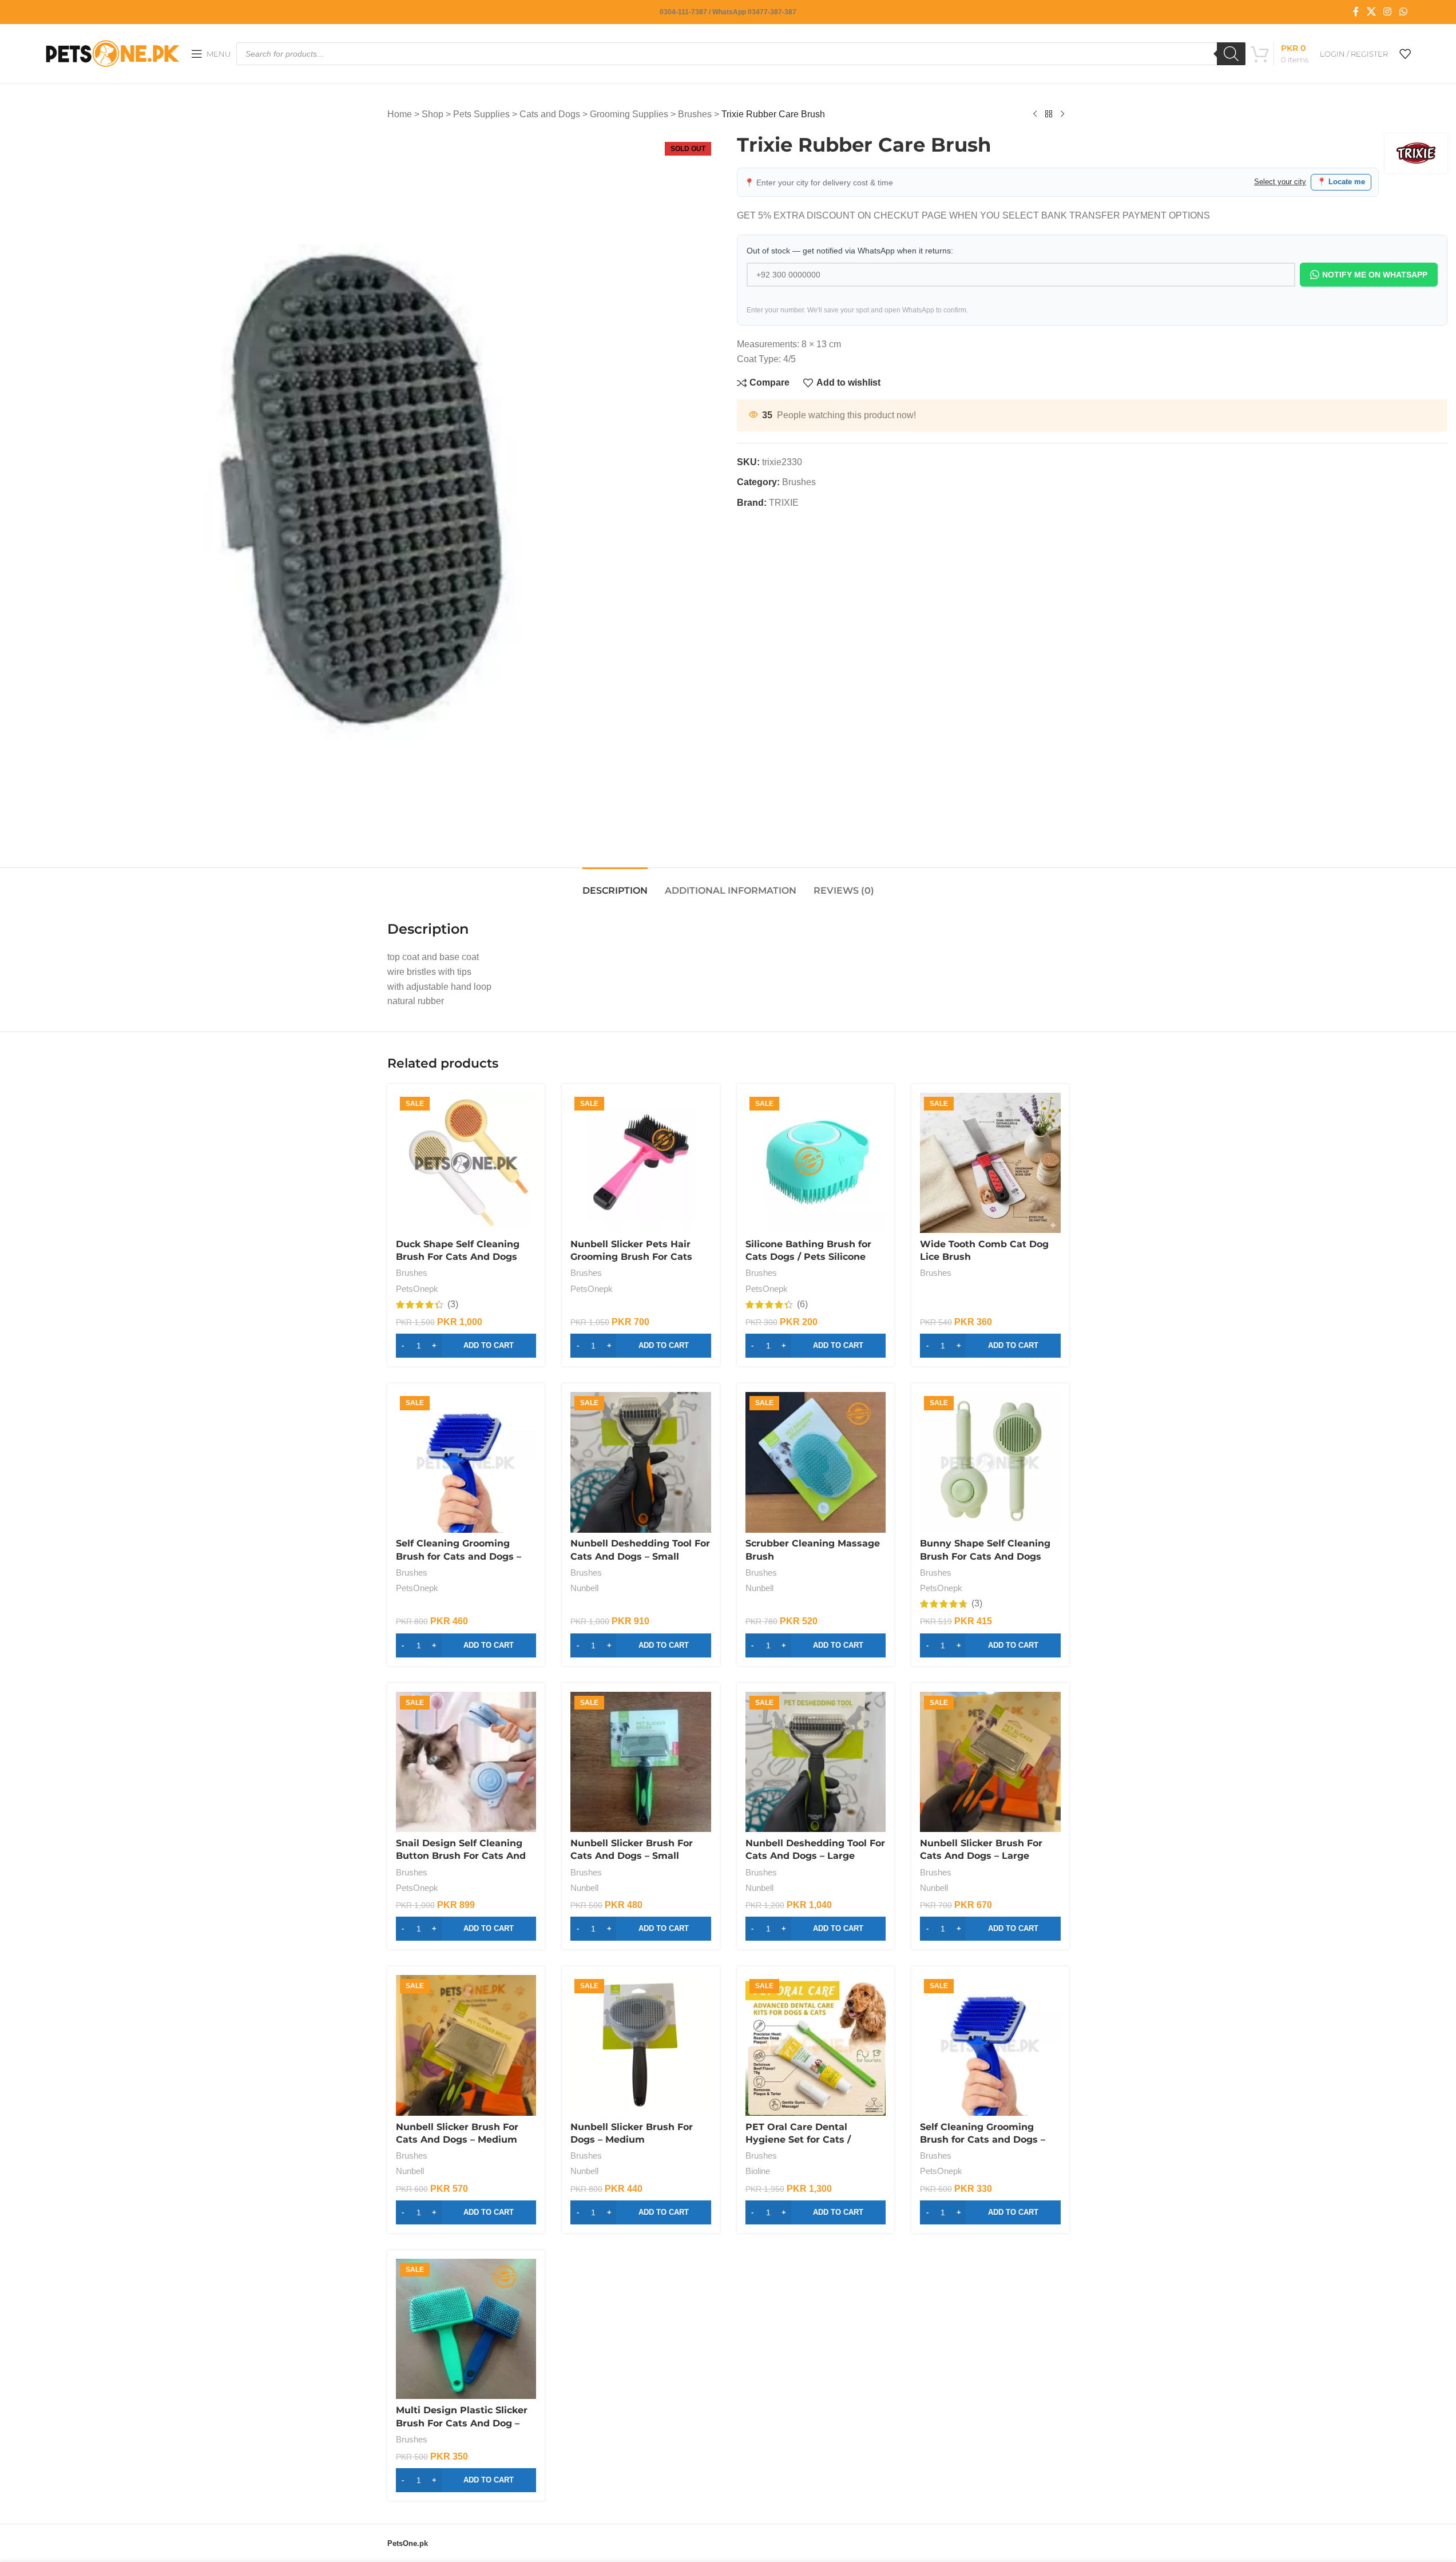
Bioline (758, 2171)
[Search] (1231, 54)
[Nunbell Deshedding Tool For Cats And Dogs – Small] (641, 1462)
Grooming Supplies (629, 114)
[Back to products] (1049, 114)
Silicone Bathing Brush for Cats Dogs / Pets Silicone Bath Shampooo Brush (808, 1257)
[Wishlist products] (1405, 54)
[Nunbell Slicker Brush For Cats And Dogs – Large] (990, 1762)
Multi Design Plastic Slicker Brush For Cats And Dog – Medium (462, 2423)
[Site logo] (112, 53)
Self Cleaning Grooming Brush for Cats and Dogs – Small (983, 2140)
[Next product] (1062, 114)
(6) (802, 1304)
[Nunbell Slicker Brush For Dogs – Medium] (641, 2045)
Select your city (1280, 182)
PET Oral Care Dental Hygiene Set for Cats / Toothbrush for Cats (798, 2140)
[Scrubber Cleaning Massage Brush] (816, 1462)
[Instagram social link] (1388, 12)
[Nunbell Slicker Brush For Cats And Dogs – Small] (641, 1762)
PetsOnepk (417, 1289)
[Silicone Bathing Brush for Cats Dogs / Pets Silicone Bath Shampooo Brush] (816, 1163)
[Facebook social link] (1356, 12)
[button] (466, 1346)
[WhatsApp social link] (1403, 12)
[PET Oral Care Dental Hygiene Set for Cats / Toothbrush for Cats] (816, 2045)
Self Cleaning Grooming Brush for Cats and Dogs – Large (459, 1556)
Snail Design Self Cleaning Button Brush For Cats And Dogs (461, 1856)
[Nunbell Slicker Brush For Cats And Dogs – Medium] (466, 2045)
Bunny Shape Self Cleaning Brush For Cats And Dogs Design (985, 1556)
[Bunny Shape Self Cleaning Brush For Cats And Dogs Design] (990, 1462)
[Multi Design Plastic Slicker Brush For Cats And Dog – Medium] (466, 2329)
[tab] (615, 885)
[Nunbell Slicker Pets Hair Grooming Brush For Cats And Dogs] (641, 1163)
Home (400, 114)
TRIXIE (784, 503)
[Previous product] (1035, 114)
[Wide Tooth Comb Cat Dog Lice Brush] (990, 1163)
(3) (453, 1304)
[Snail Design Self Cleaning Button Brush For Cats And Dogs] (466, 1762)
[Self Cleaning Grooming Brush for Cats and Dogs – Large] (466, 1462)
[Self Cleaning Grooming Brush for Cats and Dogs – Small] (990, 2045)
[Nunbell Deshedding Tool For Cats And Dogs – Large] (816, 1762)
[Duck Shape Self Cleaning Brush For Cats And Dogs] (466, 1163)
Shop (433, 114)
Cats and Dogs (550, 114)
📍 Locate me (1341, 182)
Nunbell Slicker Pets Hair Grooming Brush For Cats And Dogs (631, 1257)
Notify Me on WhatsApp (1375, 275)
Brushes (695, 114)
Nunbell (584, 1588)
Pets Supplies (481, 114)
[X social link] (1371, 12)
